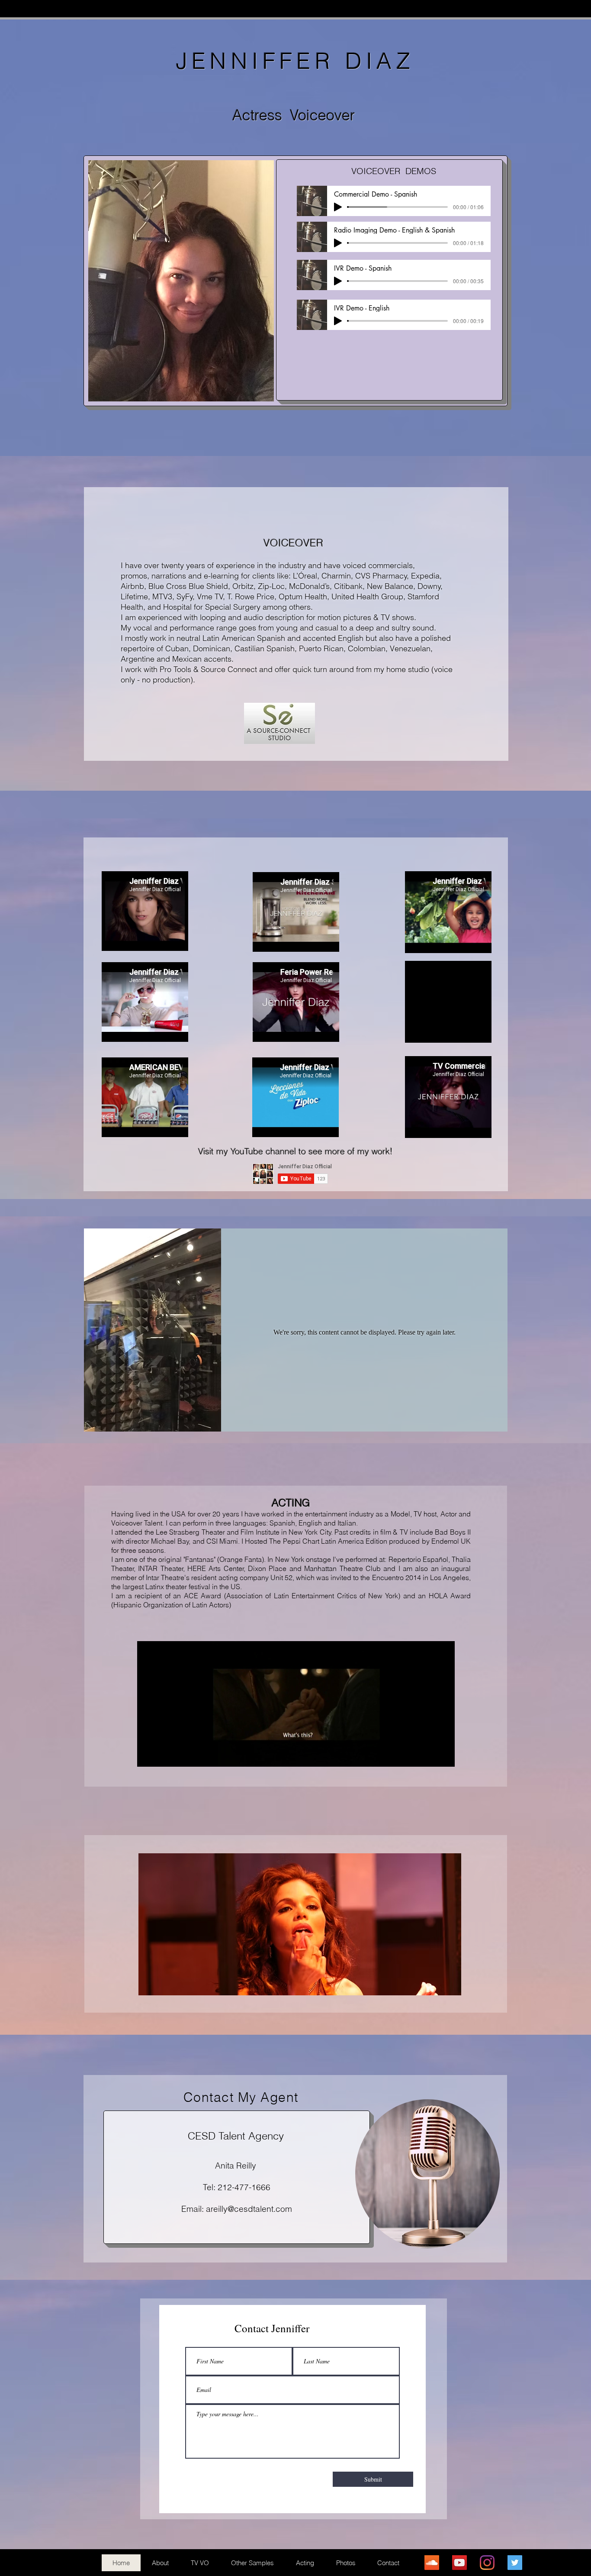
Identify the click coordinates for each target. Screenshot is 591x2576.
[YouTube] (459, 2563)
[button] (300, 1924)
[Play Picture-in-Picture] (428, 1755)
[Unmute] (163, 1755)
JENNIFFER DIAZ (295, 61)
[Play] (338, 207)
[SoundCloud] (432, 2563)
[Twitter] (515, 2563)
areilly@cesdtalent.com (249, 2209)
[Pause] (148, 1755)
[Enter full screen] (443, 1755)
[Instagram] (487, 2563)
